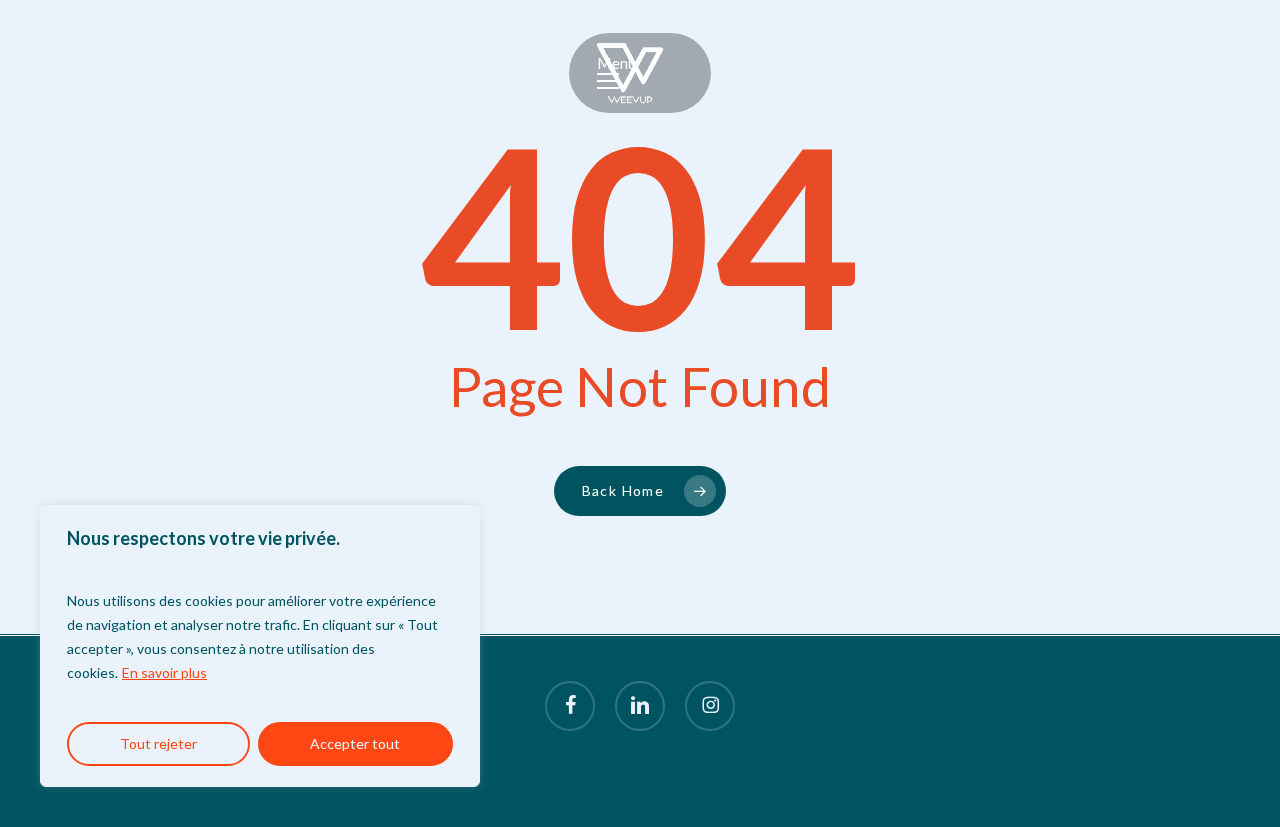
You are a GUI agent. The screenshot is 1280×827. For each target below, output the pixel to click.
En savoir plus (164, 672)
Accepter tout (355, 743)
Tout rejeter (158, 743)
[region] (260, 646)
